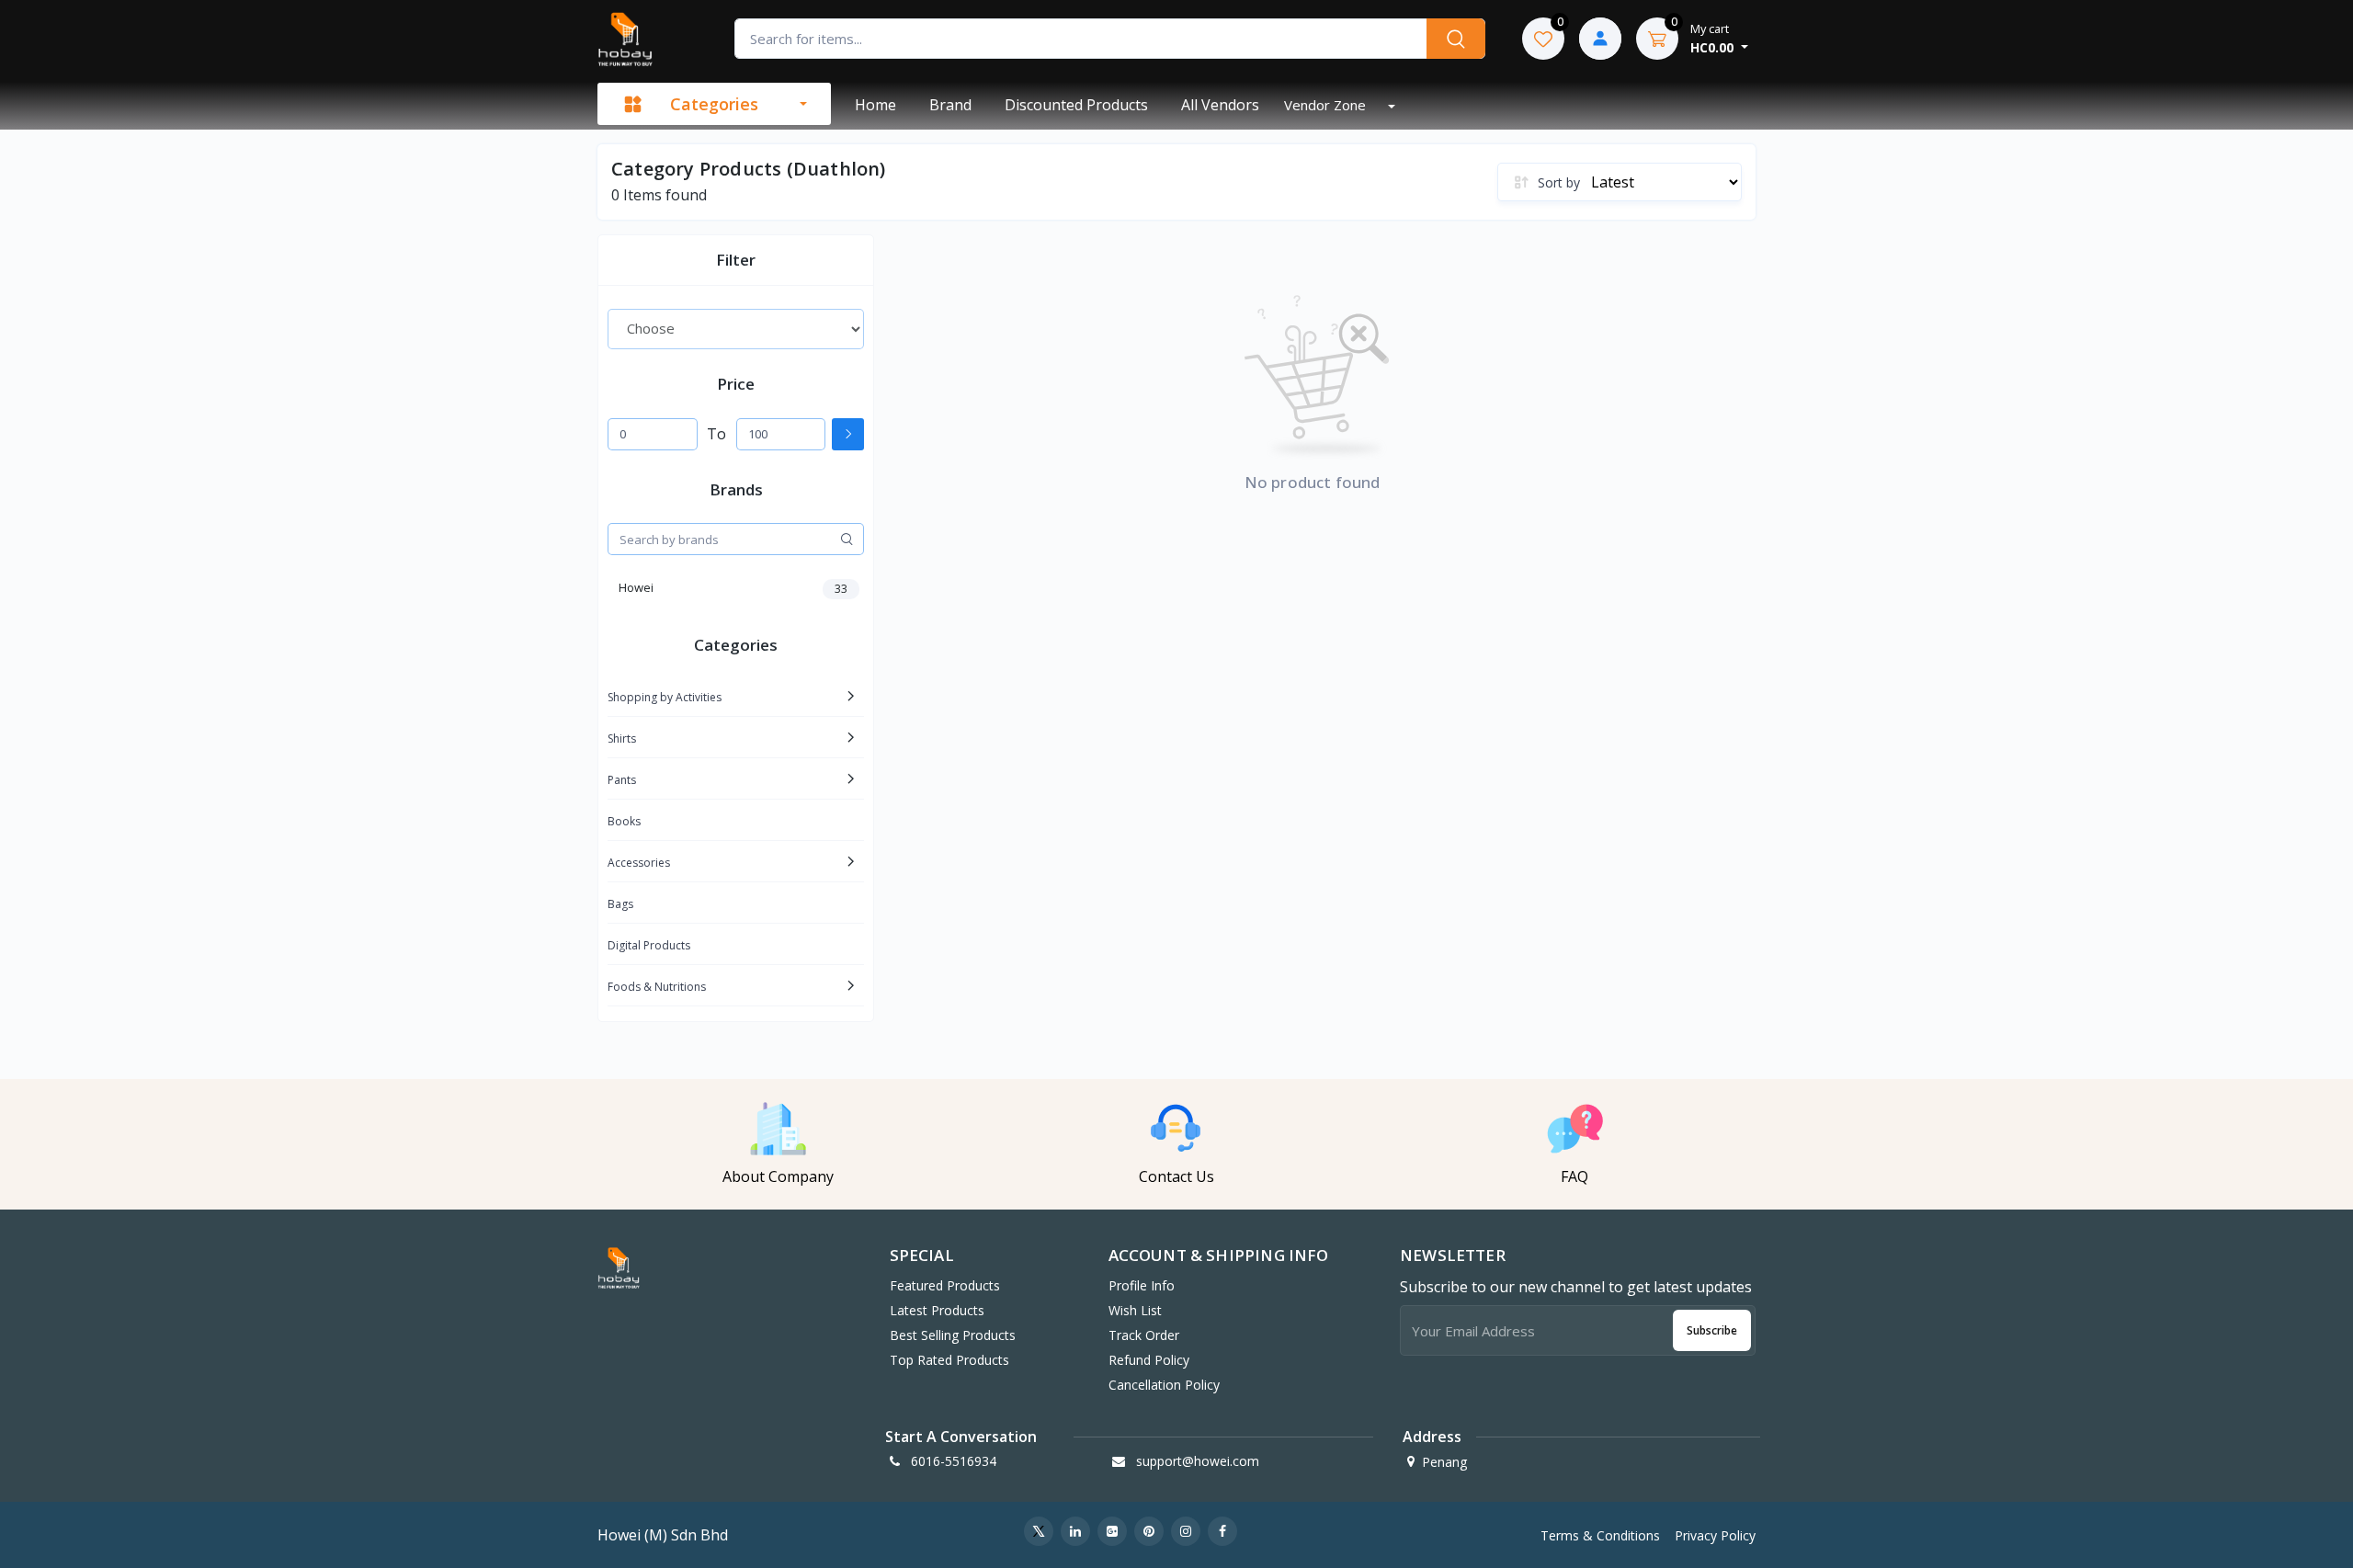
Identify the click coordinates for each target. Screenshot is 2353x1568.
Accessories (639, 863)
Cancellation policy (1164, 1385)
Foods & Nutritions (657, 987)
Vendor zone (1327, 105)
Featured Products (945, 1285)
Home (875, 105)
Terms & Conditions (1600, 1535)
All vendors (1220, 105)
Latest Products (937, 1310)
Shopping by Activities (665, 697)
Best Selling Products (953, 1335)
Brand (950, 105)
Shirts (622, 739)
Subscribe (1712, 1330)
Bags (620, 904)
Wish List (1135, 1310)
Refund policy (1149, 1360)
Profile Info (1142, 1285)
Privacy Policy (1715, 1535)
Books (624, 821)
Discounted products (1076, 105)
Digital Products (649, 945)
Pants (622, 780)
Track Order (1144, 1335)
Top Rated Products (949, 1360)
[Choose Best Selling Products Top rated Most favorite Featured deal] (736, 329)
